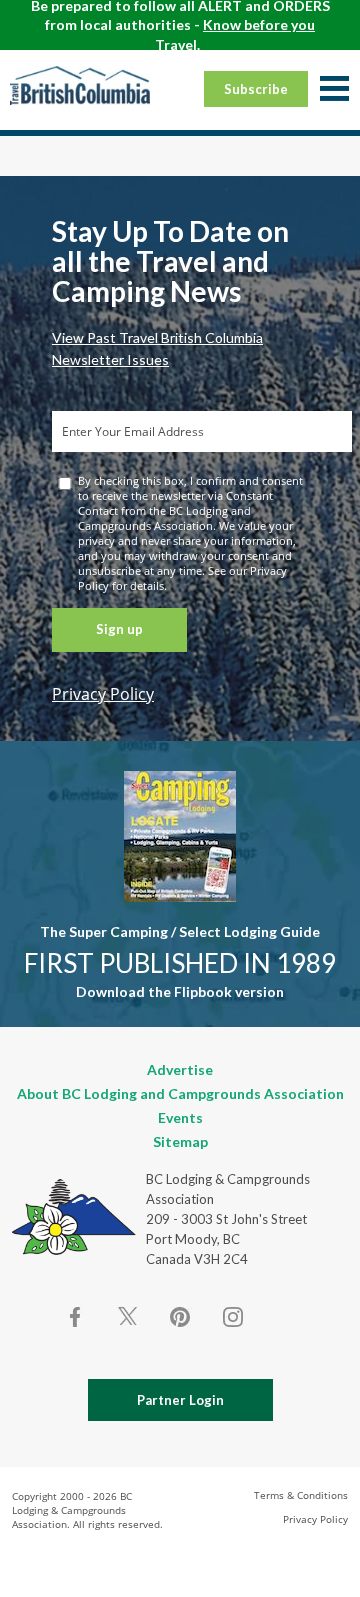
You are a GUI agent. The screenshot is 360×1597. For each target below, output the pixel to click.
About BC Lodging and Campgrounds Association (180, 1093)
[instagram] (232, 1317)
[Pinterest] (180, 1317)
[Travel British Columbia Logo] (80, 85)
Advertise (180, 1069)
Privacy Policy (103, 694)
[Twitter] (128, 1315)
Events (180, 1117)
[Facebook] (76, 1317)
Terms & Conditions (301, 1495)
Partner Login (180, 1400)
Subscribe (256, 89)
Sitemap (180, 1141)
